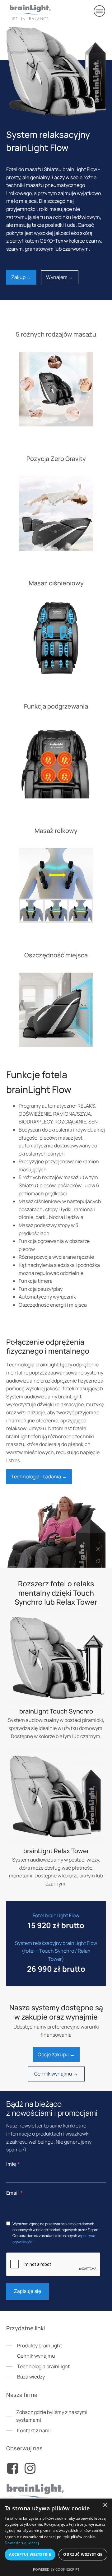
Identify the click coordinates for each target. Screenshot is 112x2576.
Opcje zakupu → (56, 2054)
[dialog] (56, 2537)
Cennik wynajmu (36, 2356)
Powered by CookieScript (56, 2569)
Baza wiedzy (31, 2377)
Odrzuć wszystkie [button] (83, 2554)
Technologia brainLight (43, 2366)
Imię (11, 2164)
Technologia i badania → (39, 1476)
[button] (100, 11)
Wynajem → (60, 277)
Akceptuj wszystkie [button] (30, 2554)
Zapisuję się (28, 2291)
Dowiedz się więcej (22, 2543)
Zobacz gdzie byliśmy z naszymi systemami (52, 2416)
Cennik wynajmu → (56, 2074)
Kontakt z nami (34, 2430)
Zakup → (21, 277)
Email (12, 2193)
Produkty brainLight (40, 2346)
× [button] (105, 2505)
